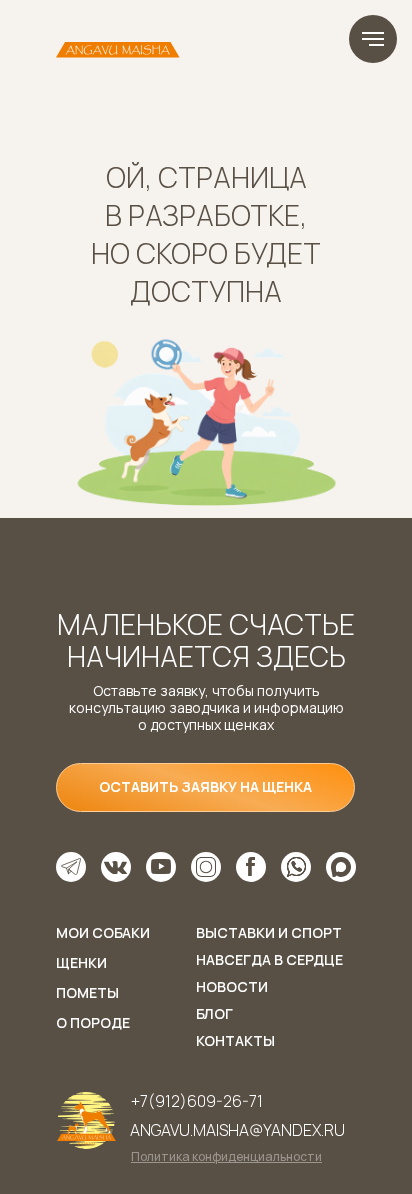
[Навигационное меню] (373, 39)
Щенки (81, 962)
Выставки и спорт (269, 932)
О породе (93, 1022)
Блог (214, 1013)
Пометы (87, 992)
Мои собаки (103, 932)
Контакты (235, 1040)
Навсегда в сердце (269, 959)
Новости (232, 986)
